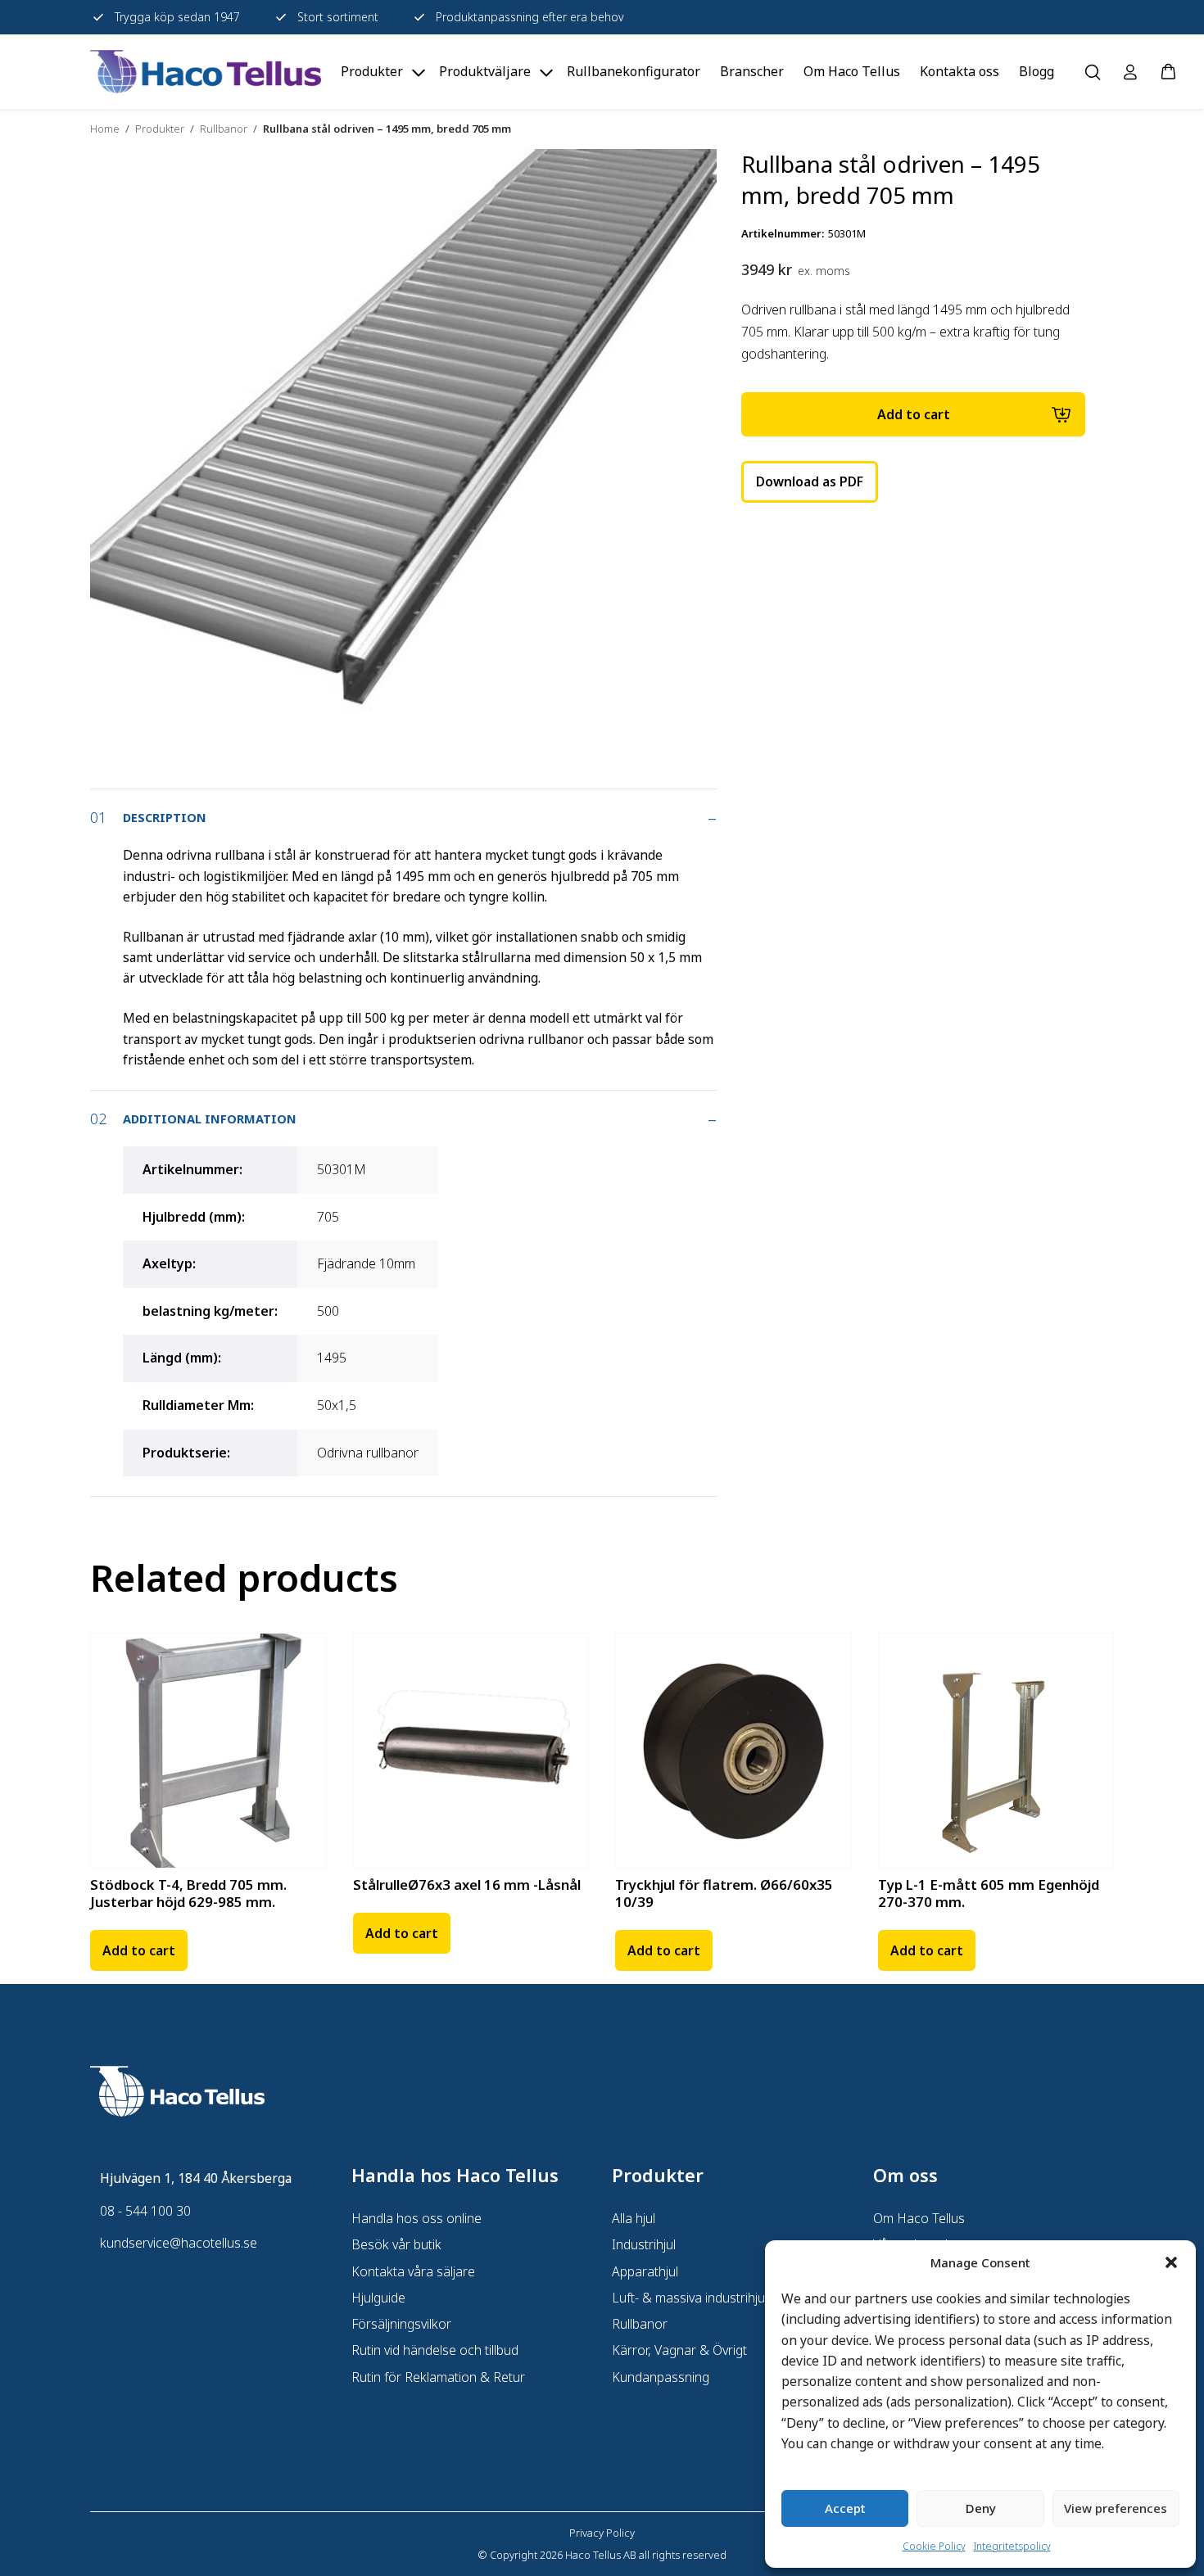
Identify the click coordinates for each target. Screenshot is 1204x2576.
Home (105, 129)
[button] (1171, 2262)
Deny (981, 2508)
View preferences (1116, 2508)
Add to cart (914, 414)
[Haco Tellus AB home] (206, 72)
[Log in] (1130, 72)
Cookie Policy (934, 2546)
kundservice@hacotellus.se (179, 2243)
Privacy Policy (602, 2533)
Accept (845, 2508)
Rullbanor (224, 129)
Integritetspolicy (1012, 2546)
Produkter (160, 129)
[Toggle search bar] (1093, 72)
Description (165, 817)
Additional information (210, 1119)
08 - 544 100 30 (145, 2211)
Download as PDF (810, 481)
